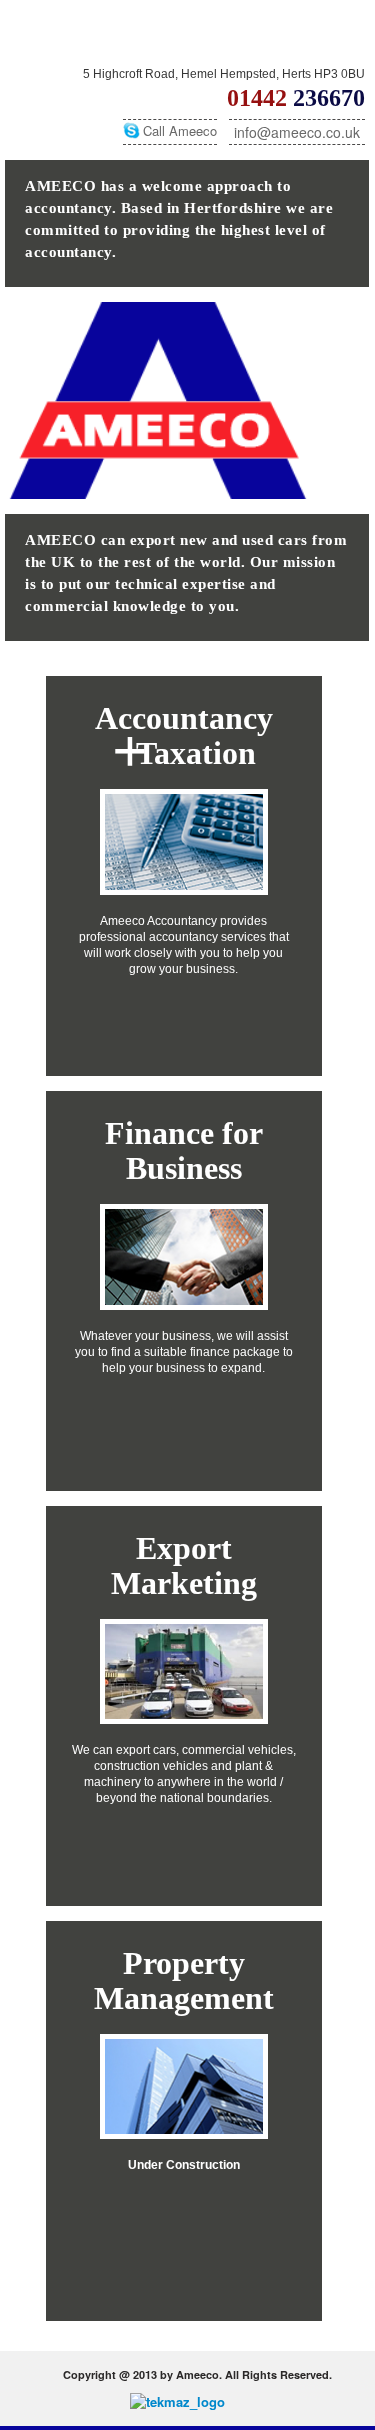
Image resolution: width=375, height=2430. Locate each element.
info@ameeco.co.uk (297, 132)
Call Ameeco (180, 130)
